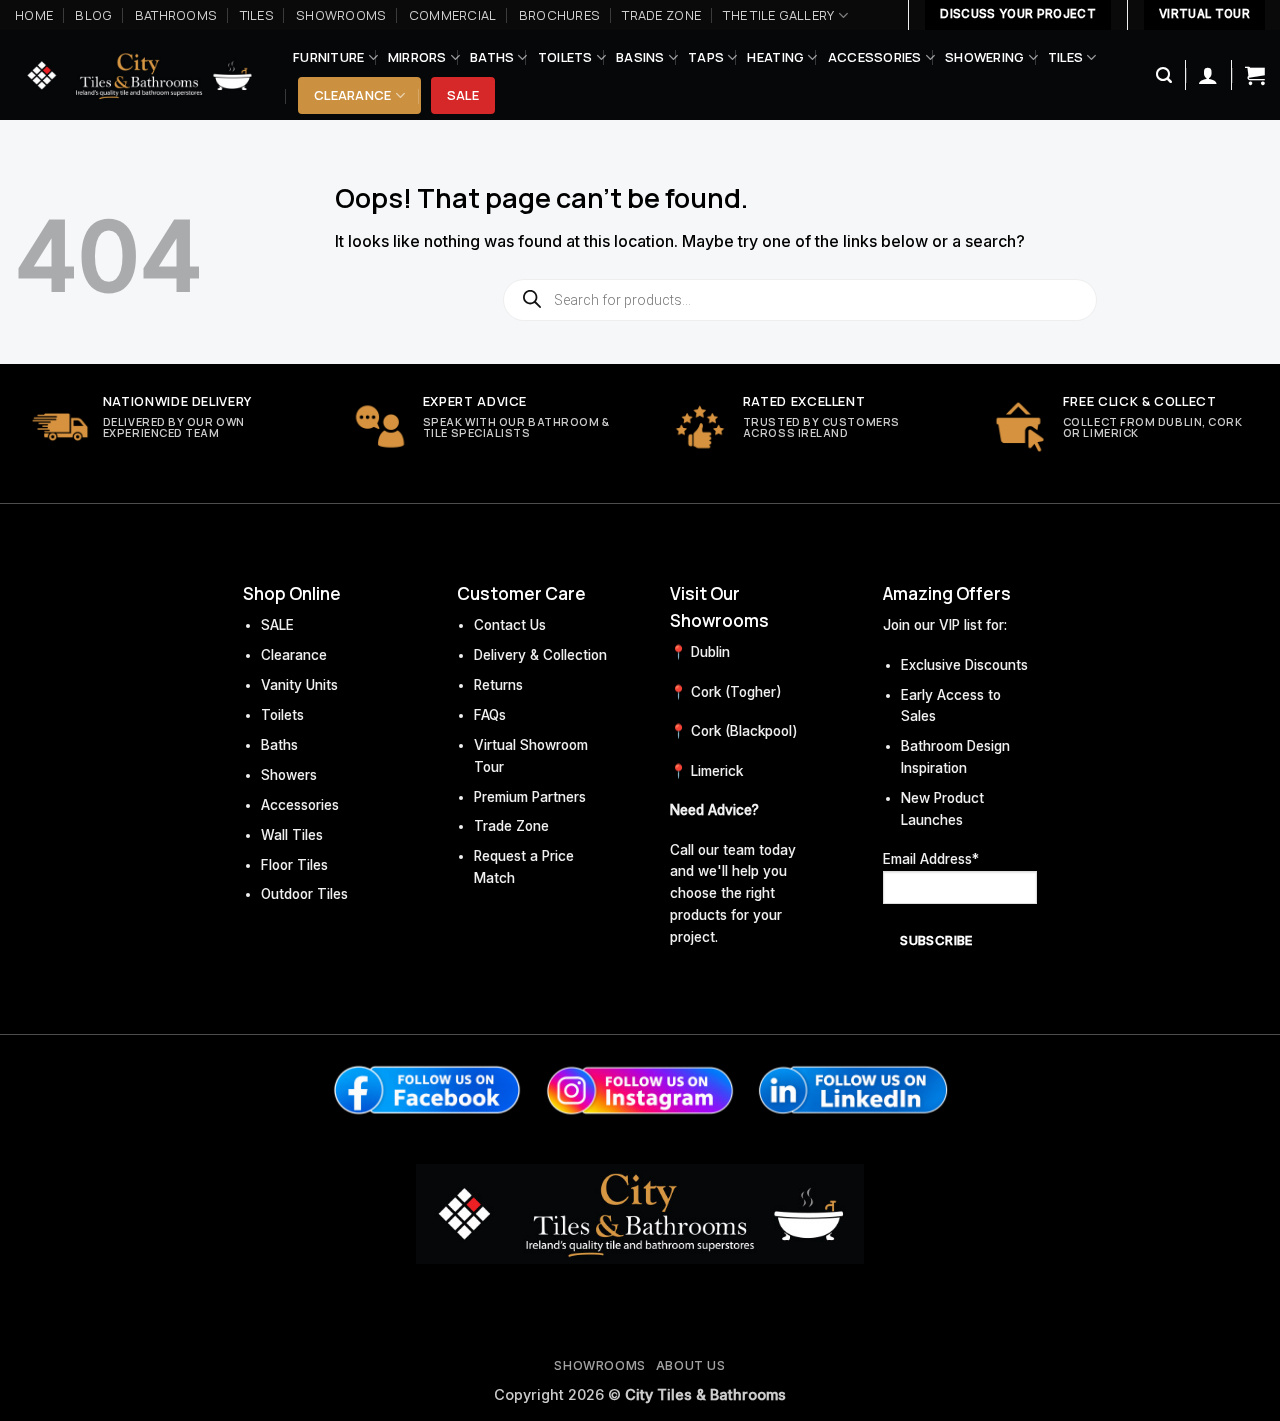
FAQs (490, 715)
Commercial (453, 15)
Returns (498, 685)
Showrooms (341, 15)
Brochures (559, 15)
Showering (984, 57)
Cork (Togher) (736, 692)
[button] (1164, 75)
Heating (775, 57)
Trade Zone (661, 15)
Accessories (875, 57)
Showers (289, 775)
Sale (463, 95)
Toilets (565, 57)
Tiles (257, 15)
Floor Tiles (294, 865)
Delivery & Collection (540, 655)
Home (34, 15)
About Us (691, 1365)
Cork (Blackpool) (744, 731)
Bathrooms (176, 15)
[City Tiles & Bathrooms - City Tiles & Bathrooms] (139, 75)
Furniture (328, 57)
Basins (640, 57)
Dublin (710, 652)
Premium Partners (530, 797)
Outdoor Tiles (304, 894)
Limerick (717, 771)
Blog (93, 15)
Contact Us (510, 625)
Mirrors (417, 57)
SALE (277, 625)
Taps (706, 57)
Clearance (352, 95)
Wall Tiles (292, 835)
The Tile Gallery (778, 15)
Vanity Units (299, 685)
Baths (492, 57)
